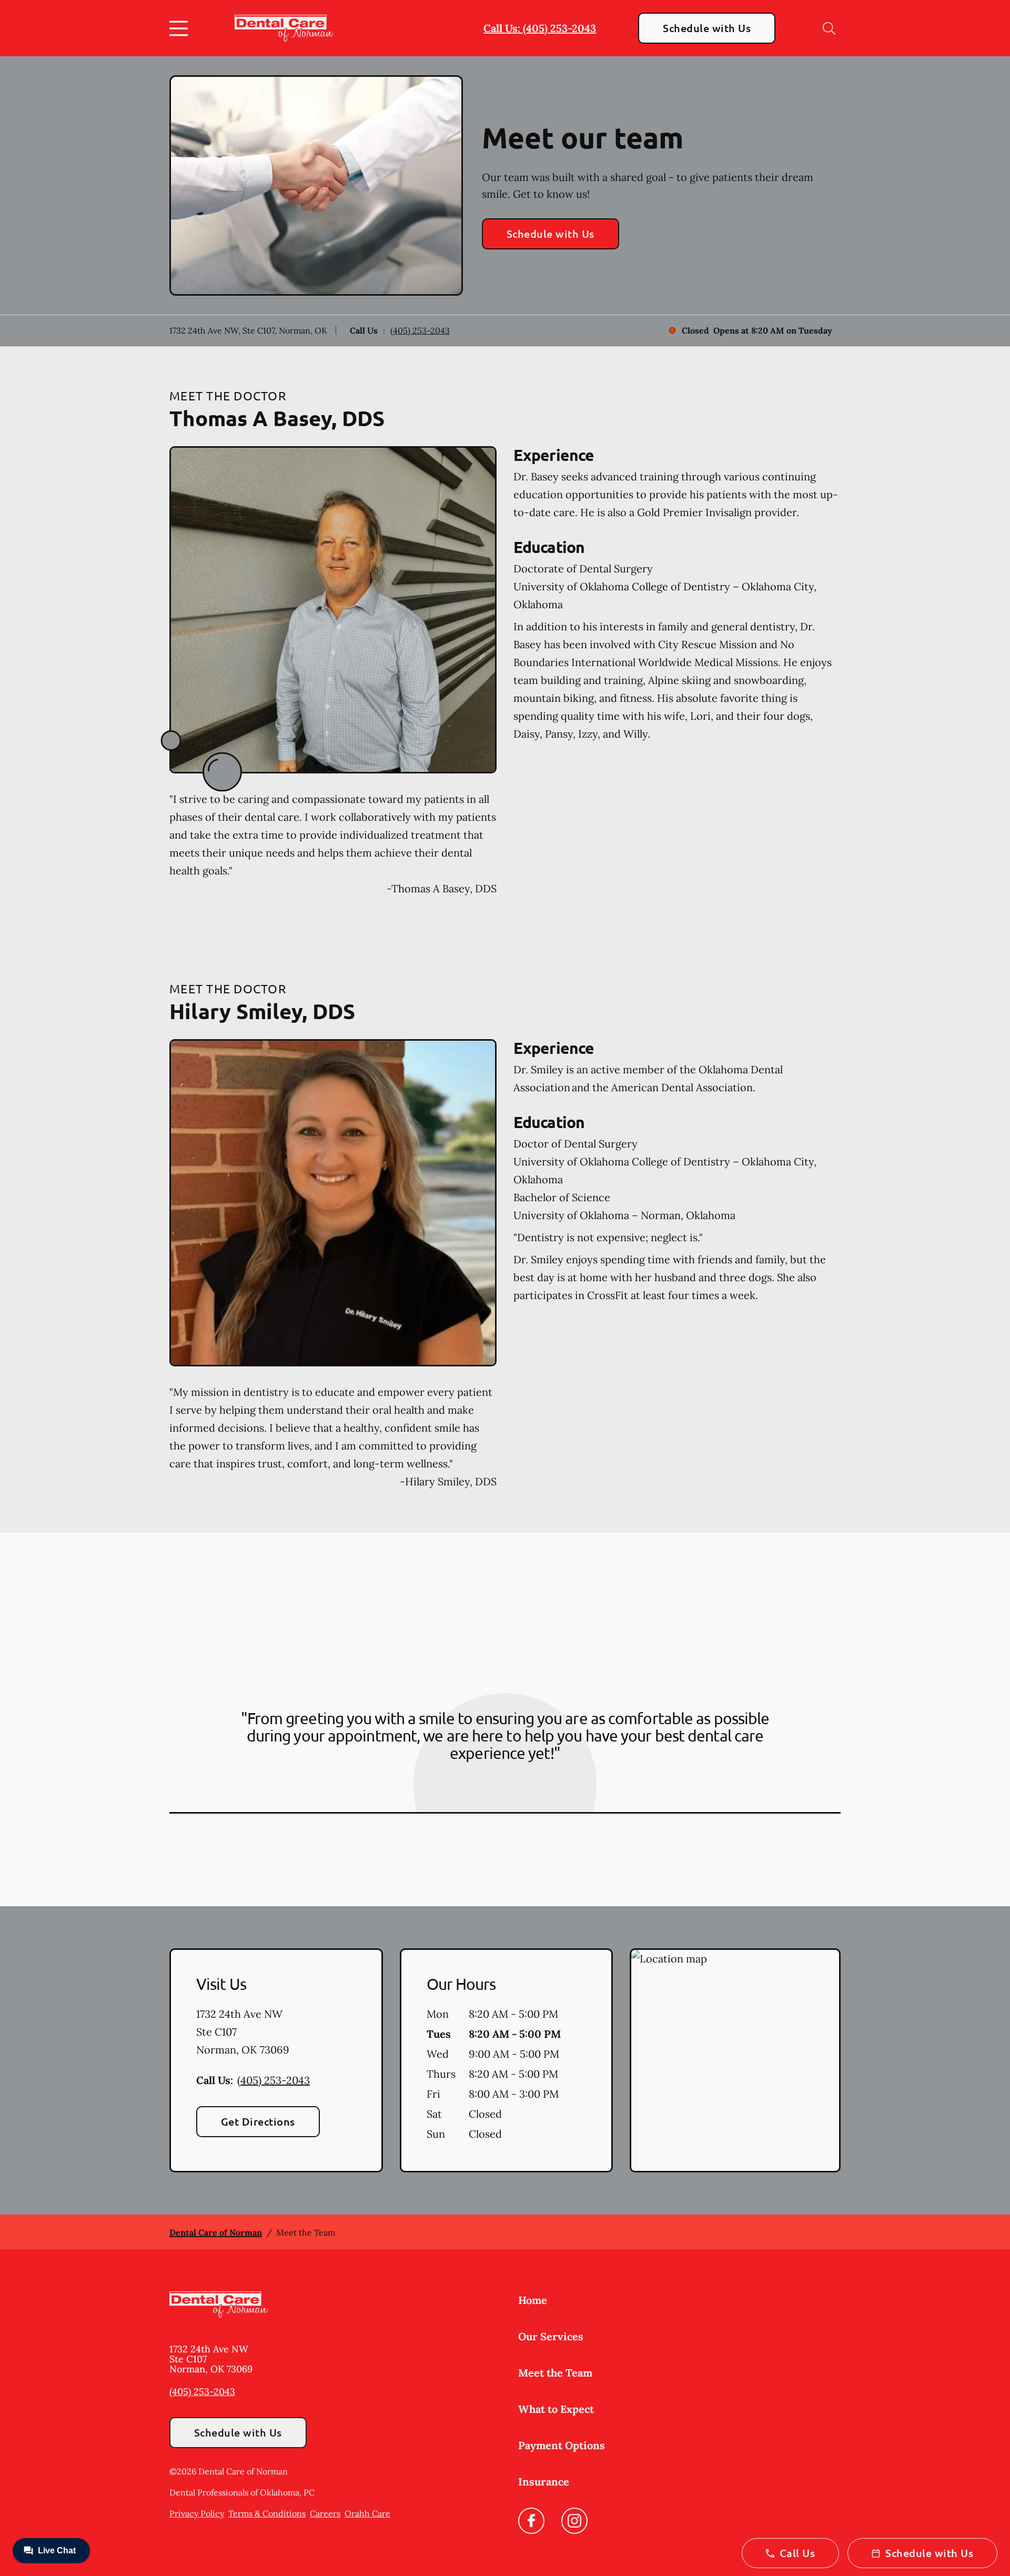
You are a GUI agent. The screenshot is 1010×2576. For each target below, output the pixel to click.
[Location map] (735, 2060)
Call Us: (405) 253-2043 (540, 28)
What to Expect (556, 2409)
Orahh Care (367, 2513)
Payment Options (562, 2445)
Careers (325, 2513)
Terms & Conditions (267, 2513)
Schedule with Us (707, 28)
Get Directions (258, 2121)
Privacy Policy (197, 2513)
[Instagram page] (574, 2521)
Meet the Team (555, 2373)
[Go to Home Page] (284, 28)
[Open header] (181, 28)
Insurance (544, 2482)
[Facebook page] (531, 2521)
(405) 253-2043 (420, 330)
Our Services (551, 2336)
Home (533, 2300)
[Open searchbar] (829, 28)
